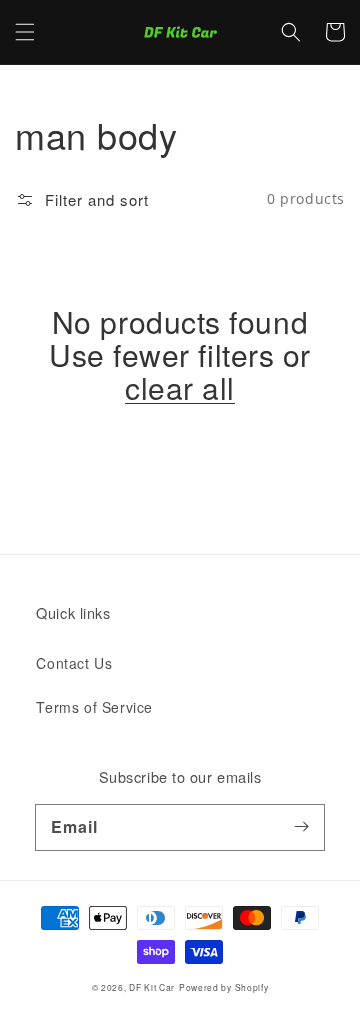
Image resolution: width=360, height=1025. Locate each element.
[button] (25, 32)
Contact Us (74, 663)
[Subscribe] (302, 827)
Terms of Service (94, 707)
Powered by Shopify (224, 987)
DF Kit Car (152, 987)
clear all (180, 387)
